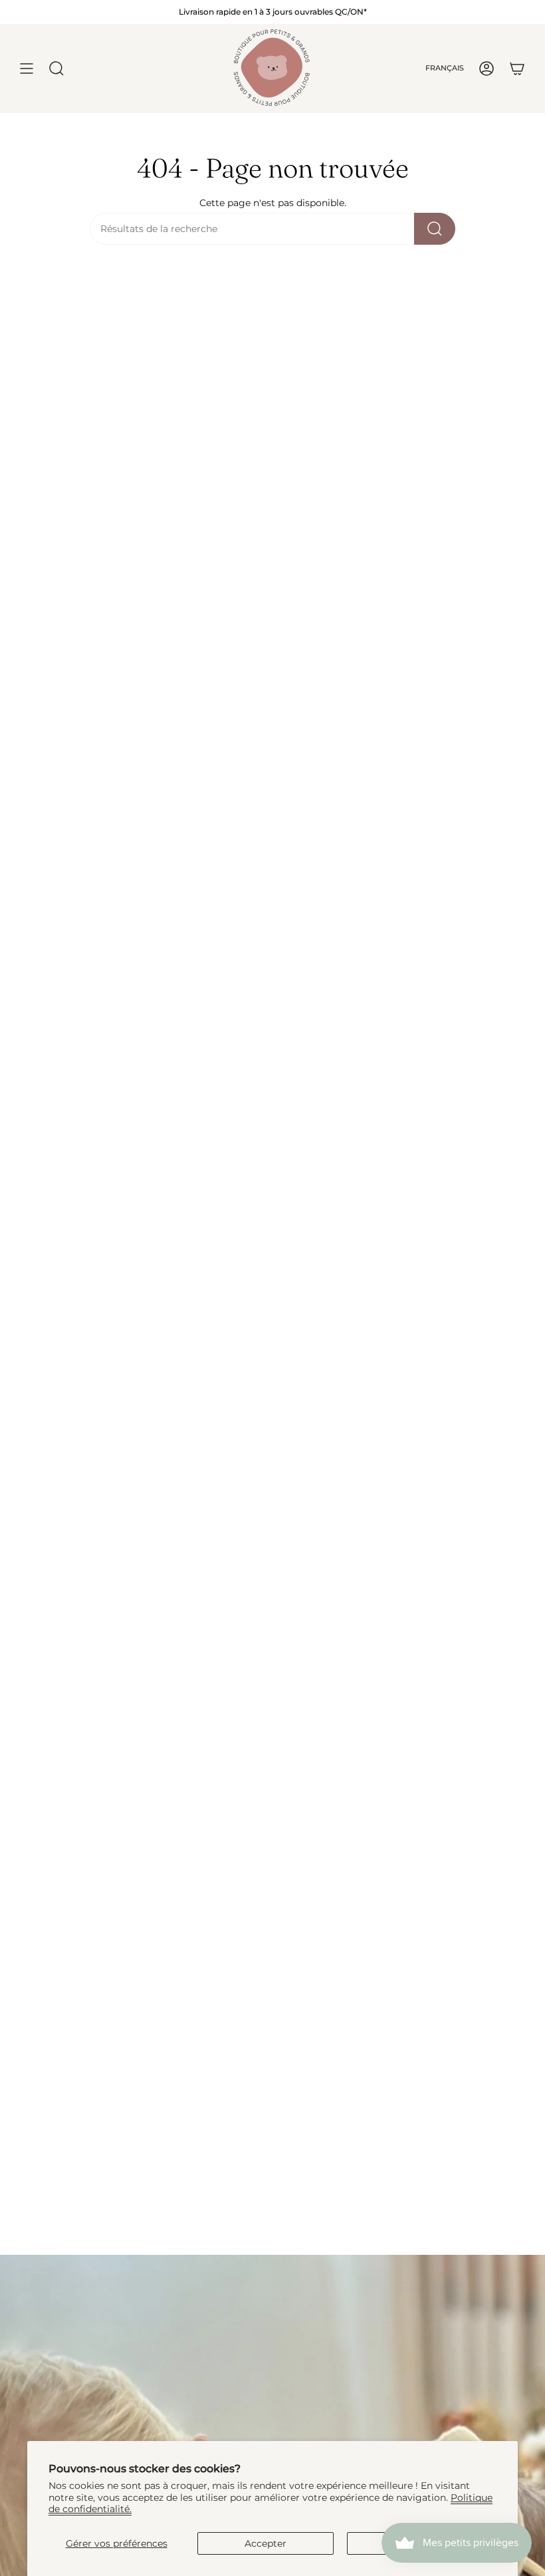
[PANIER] (517, 68)
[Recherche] (435, 229)
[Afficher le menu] (27, 68)
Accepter (266, 2543)
